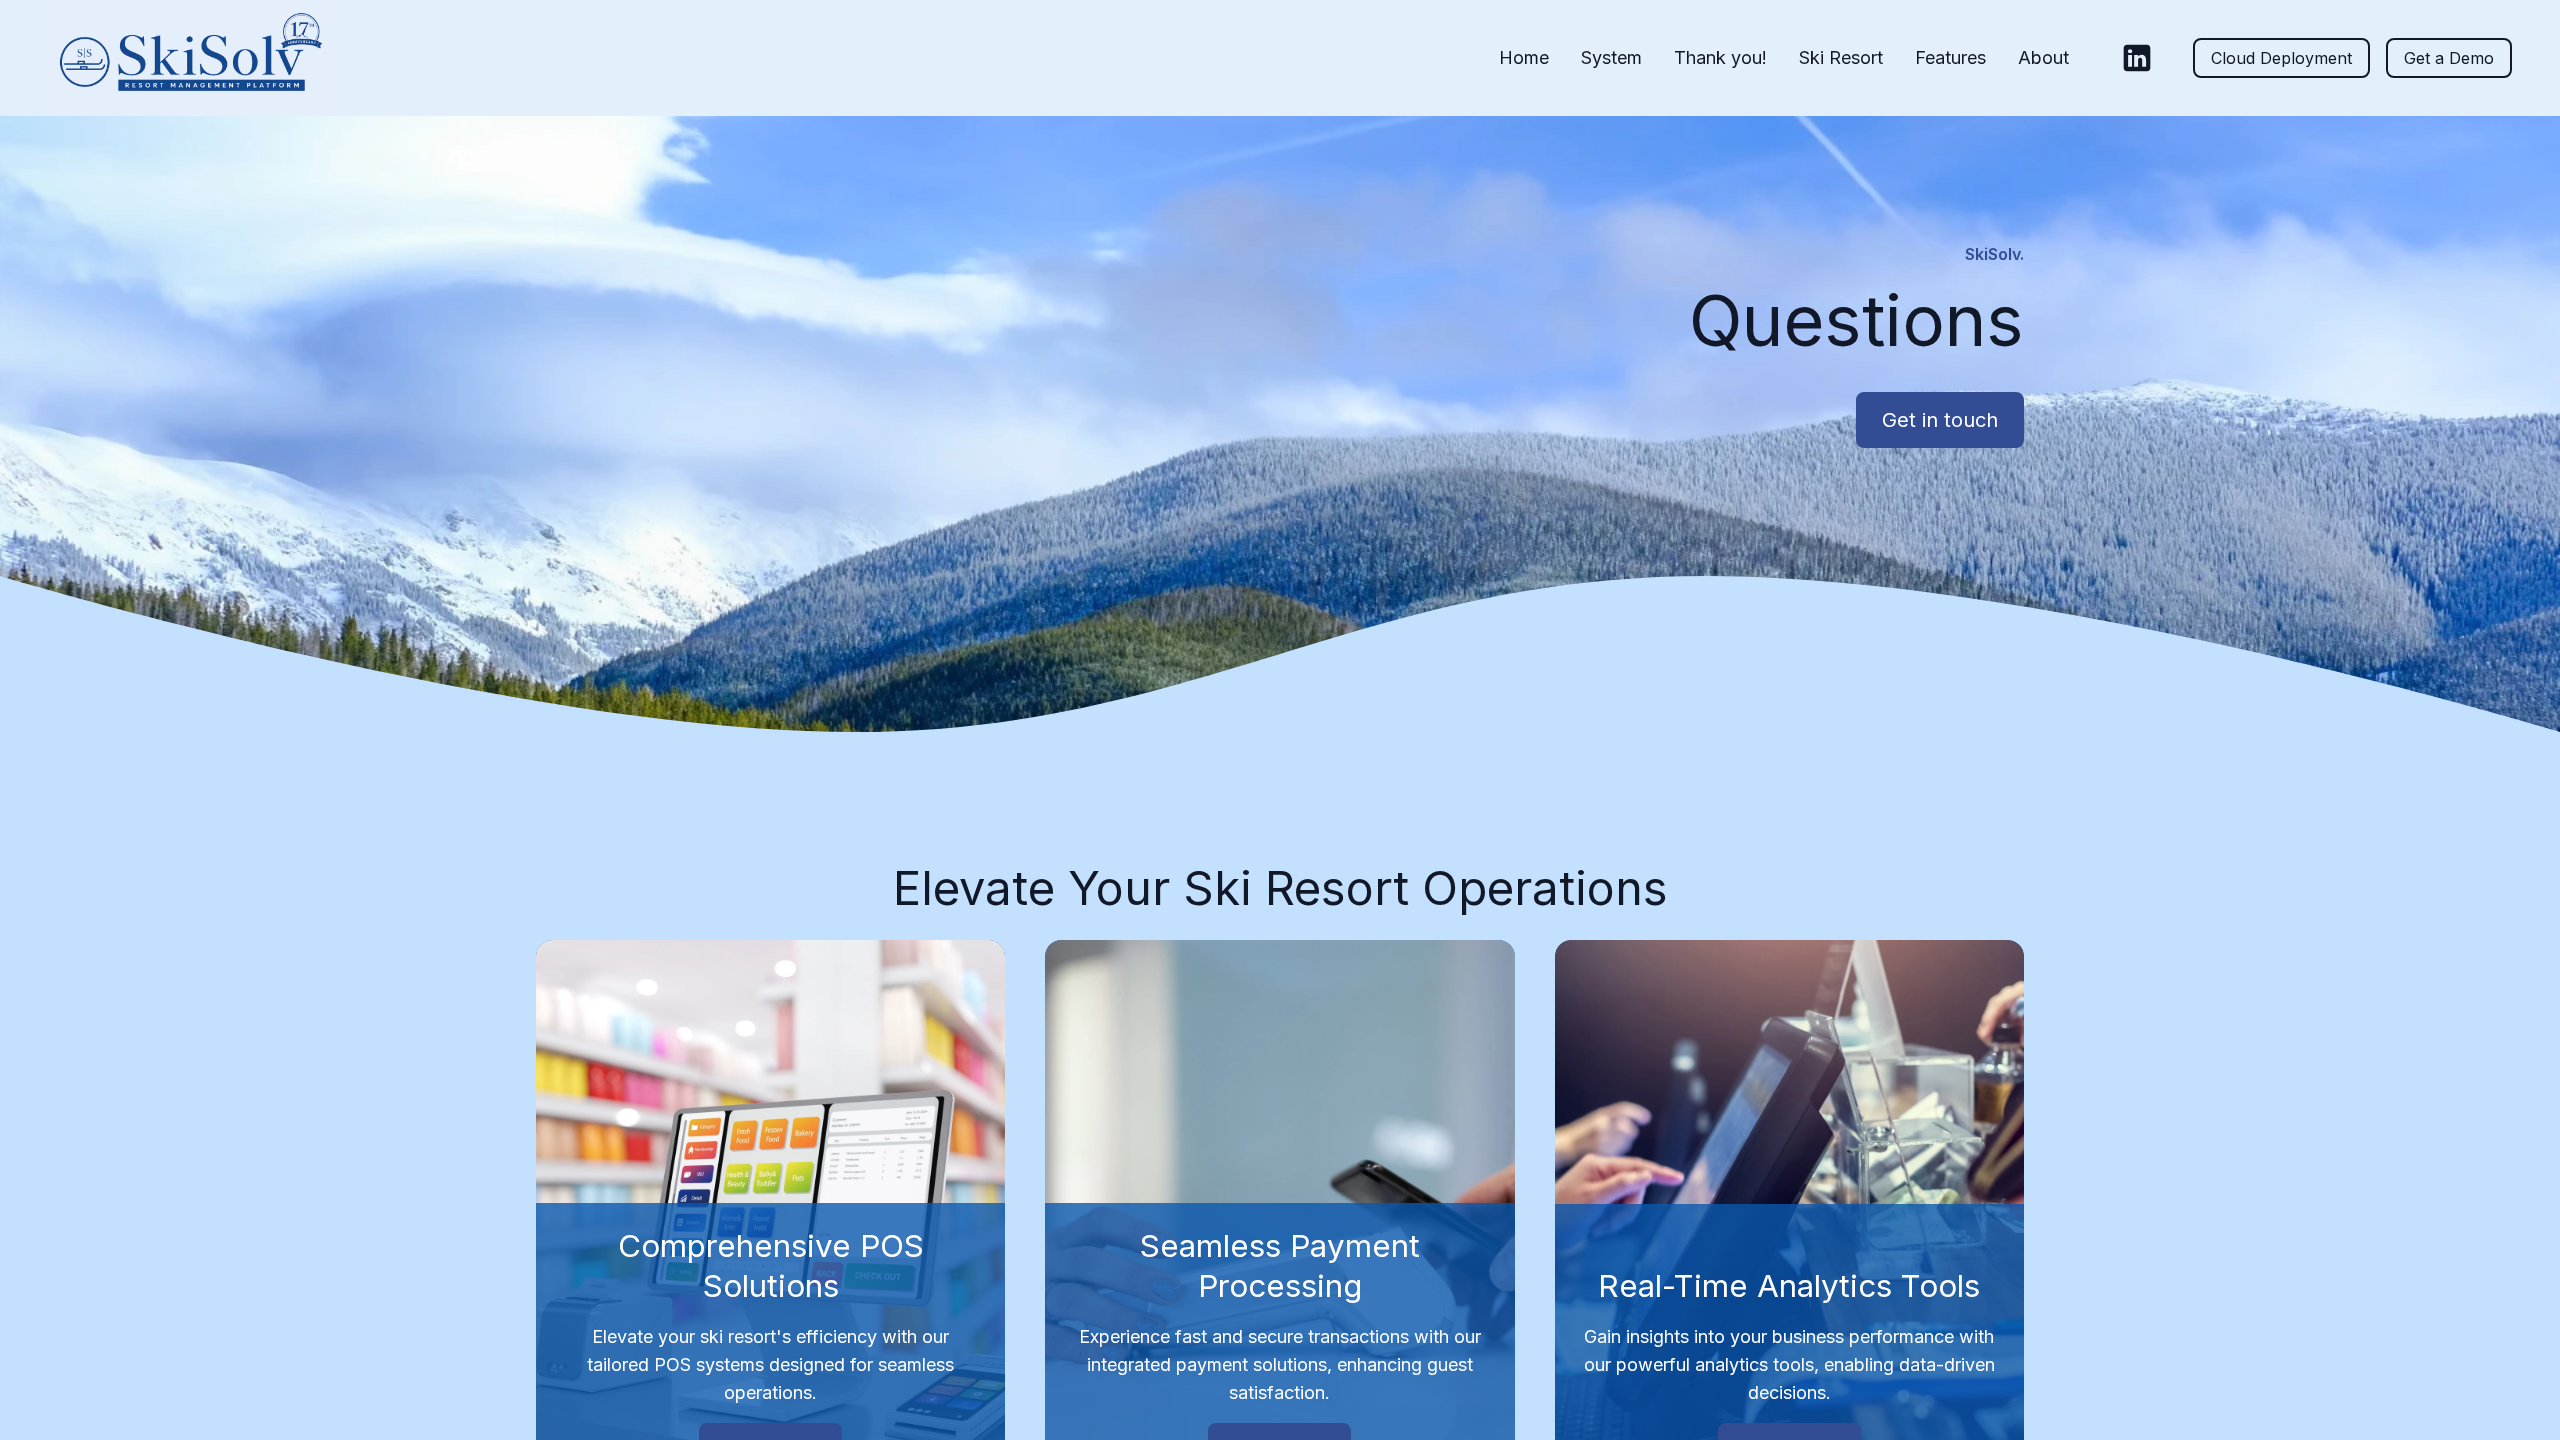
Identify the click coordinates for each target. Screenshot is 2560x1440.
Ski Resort (1841, 57)
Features (1950, 57)
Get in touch (1940, 420)
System (1611, 57)
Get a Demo (2449, 58)
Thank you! (1720, 57)
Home (1524, 57)
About (2043, 57)
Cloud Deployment (2281, 58)
